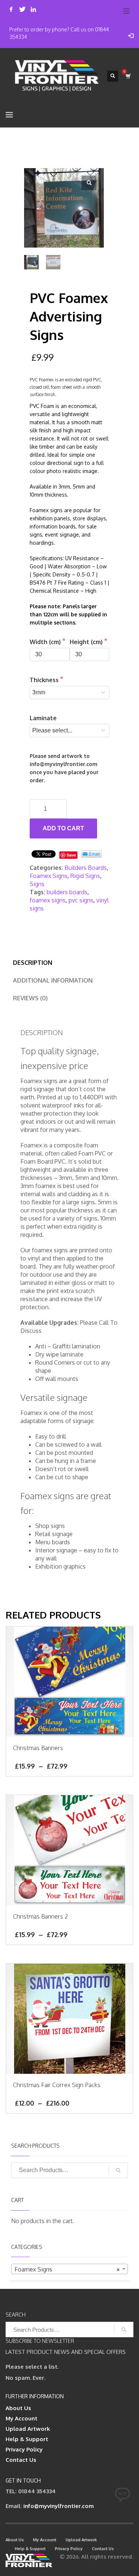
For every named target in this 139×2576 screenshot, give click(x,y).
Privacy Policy (24, 2449)
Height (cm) (87, 642)
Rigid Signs (85, 876)
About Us (18, 2408)
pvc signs (81, 900)
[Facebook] (11, 9)
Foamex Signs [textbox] (67, 2269)
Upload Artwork (28, 2429)
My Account (21, 2418)
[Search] (118, 2170)
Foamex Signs (49, 876)
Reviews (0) (30, 998)
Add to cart (63, 828)
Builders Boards (86, 868)
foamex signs (48, 900)
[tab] (33, 963)
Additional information (53, 980)
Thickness (45, 680)
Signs (37, 884)
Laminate (43, 718)
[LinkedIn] (33, 9)
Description (33, 963)
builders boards (67, 892)
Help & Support (27, 2439)
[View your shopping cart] (128, 76)
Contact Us (21, 2460)
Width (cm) (46, 642)
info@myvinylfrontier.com (59, 2506)
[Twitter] (22, 9)
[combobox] (69, 2269)
